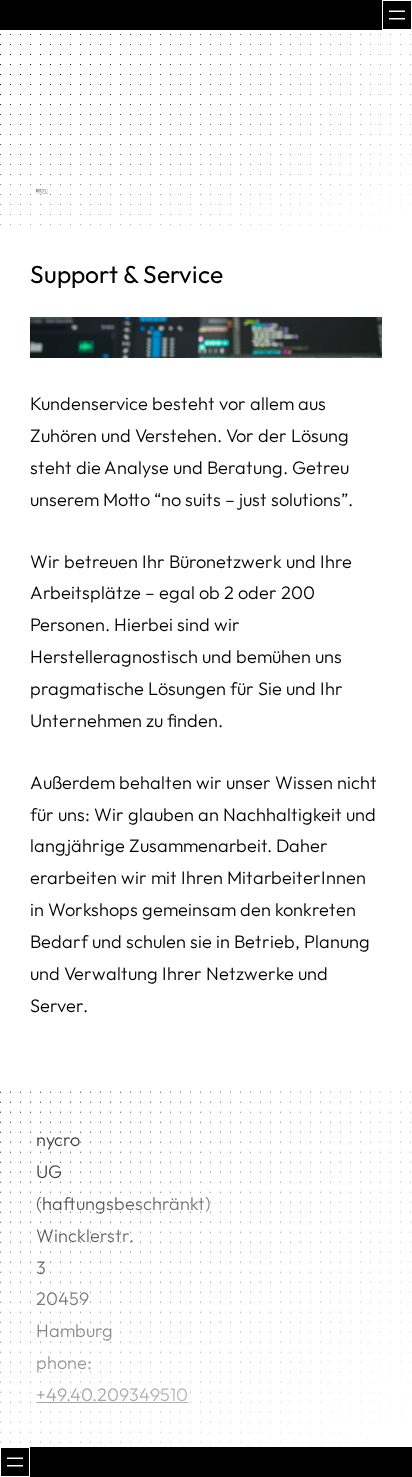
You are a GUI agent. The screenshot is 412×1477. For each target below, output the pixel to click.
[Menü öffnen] (397, 15)
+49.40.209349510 (112, 1394)
